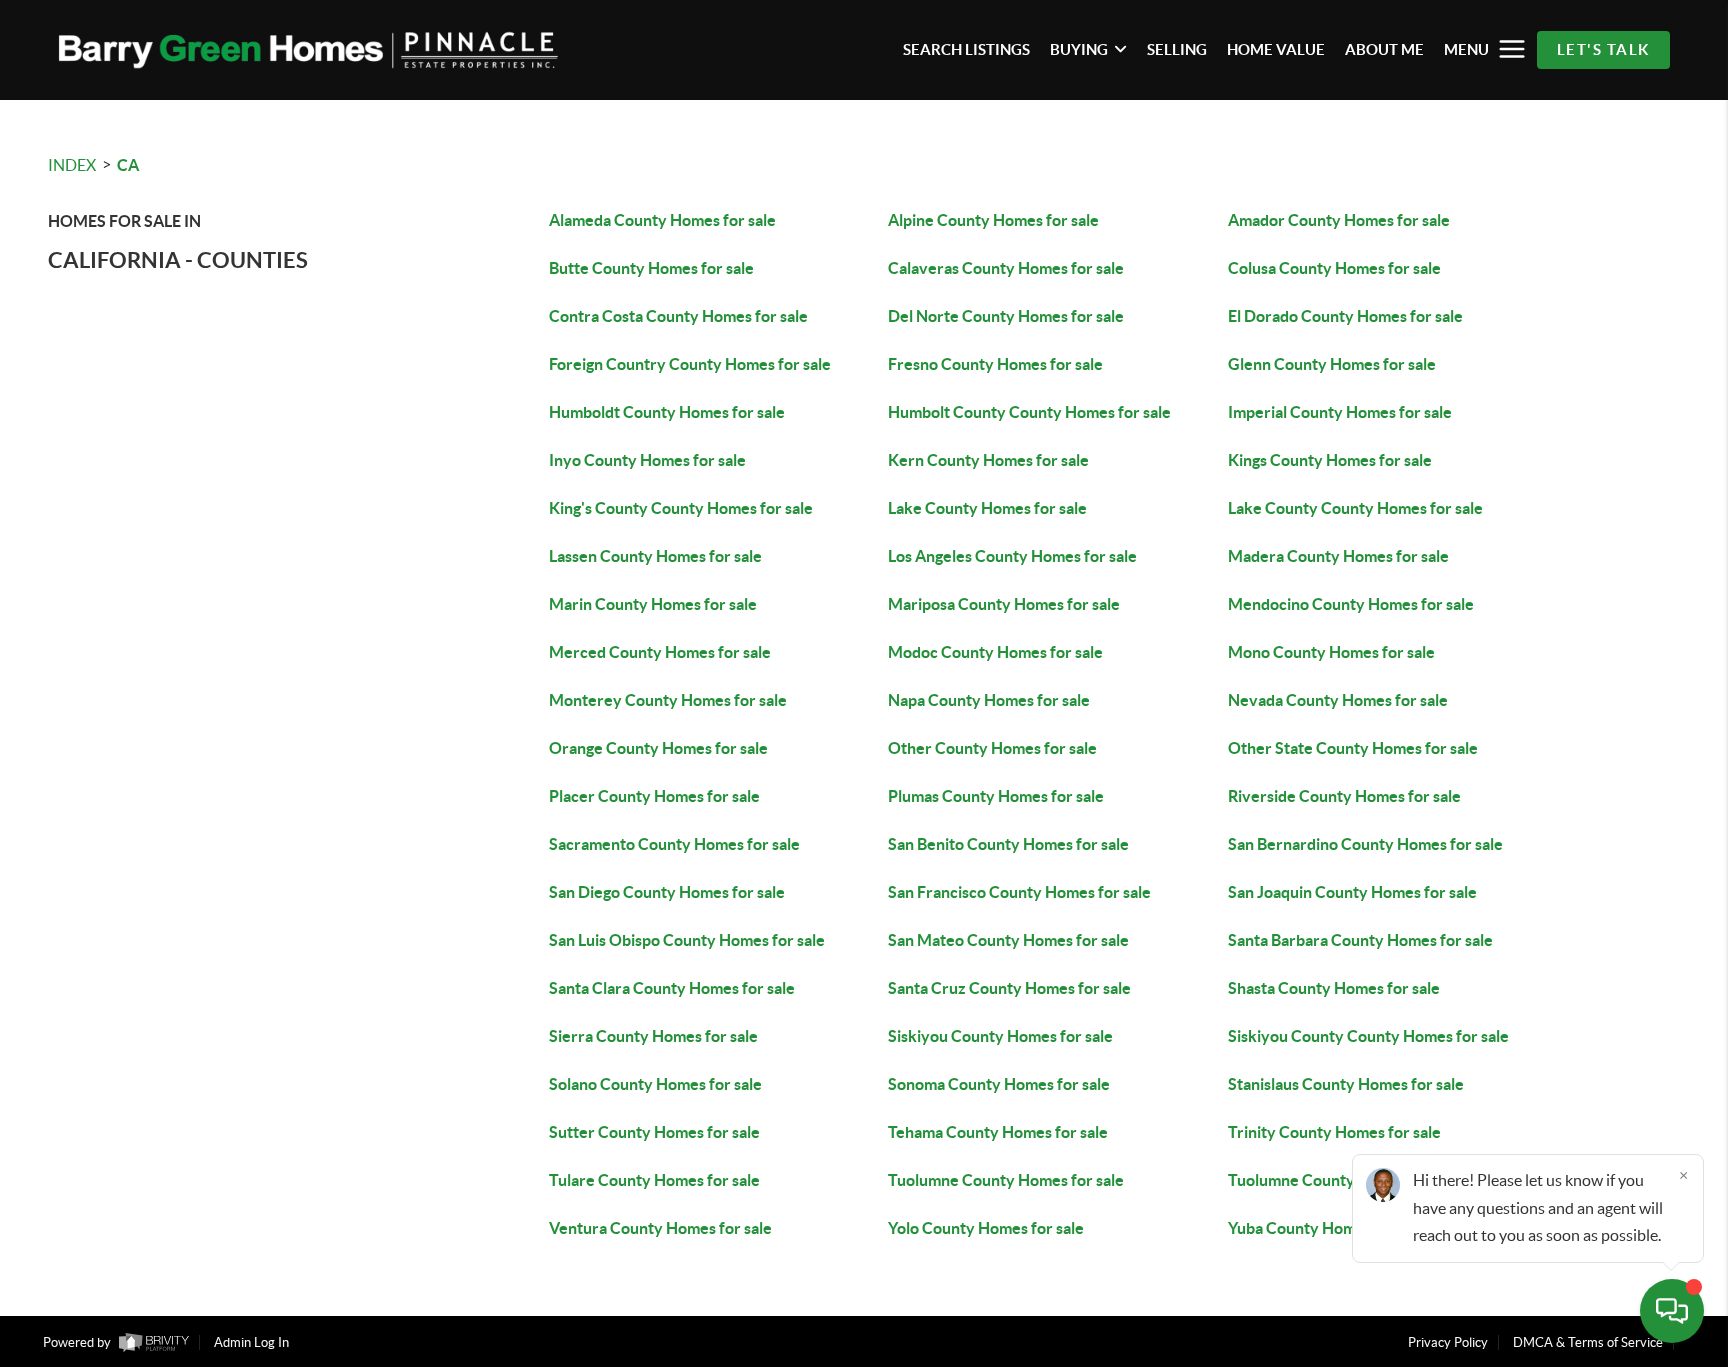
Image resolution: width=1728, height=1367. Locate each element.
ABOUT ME (1384, 49)
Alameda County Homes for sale (662, 220)
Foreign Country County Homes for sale (690, 364)
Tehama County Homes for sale (998, 1132)
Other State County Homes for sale (1353, 748)
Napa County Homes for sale (989, 700)
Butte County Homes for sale (651, 268)
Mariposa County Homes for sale (1004, 604)
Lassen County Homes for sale (655, 556)
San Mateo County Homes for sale (1008, 940)
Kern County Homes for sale (988, 460)
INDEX (72, 165)
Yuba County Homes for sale (1328, 1228)
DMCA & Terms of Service (1588, 1342)
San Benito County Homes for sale (1008, 844)
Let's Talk (1603, 49)
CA (128, 165)
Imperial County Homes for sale (1340, 412)
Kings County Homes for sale (1330, 460)
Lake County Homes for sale (987, 508)
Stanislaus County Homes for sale (1346, 1084)
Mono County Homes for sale (1331, 652)
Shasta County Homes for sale (1334, 988)
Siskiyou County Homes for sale (1000, 1036)
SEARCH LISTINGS (966, 49)
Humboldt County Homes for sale (667, 412)
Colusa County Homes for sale (1334, 268)
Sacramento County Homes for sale (674, 844)
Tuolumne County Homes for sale (1006, 1180)
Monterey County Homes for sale (668, 700)
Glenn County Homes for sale (1332, 364)
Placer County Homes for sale (654, 796)
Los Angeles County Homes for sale (1012, 556)
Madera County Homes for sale (1338, 556)
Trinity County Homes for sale (1334, 1132)
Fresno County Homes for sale (995, 364)
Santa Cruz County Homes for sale (1009, 988)
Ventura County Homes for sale (660, 1228)
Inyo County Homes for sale (647, 460)
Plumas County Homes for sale (996, 796)
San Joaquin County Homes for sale (1352, 892)
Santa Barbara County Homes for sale (1360, 940)
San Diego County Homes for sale (667, 892)
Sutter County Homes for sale (654, 1132)
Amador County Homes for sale (1339, 220)
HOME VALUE (1276, 49)
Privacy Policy (1448, 1342)
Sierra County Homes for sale (653, 1036)
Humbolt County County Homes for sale (1029, 412)
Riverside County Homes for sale (1344, 796)
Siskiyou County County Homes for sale (1368, 1036)
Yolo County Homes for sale (986, 1228)
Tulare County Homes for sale (654, 1180)
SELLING (1177, 49)
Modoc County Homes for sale (995, 652)
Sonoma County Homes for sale (999, 1084)
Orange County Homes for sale (658, 748)
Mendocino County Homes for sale (1351, 604)
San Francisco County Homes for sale (1019, 892)
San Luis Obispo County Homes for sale (687, 940)
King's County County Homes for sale (681, 508)
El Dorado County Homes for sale (1345, 316)
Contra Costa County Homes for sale (678, 316)
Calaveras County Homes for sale (1006, 268)
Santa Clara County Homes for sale (672, 988)
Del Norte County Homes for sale (1006, 316)
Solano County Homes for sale (655, 1084)
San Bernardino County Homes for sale (1365, 844)
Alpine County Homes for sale (993, 220)
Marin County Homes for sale (653, 604)
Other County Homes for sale (992, 748)
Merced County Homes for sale (660, 652)
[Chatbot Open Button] (1672, 1311)
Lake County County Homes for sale (1355, 508)
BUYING (1079, 49)
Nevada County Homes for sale (1338, 700)
